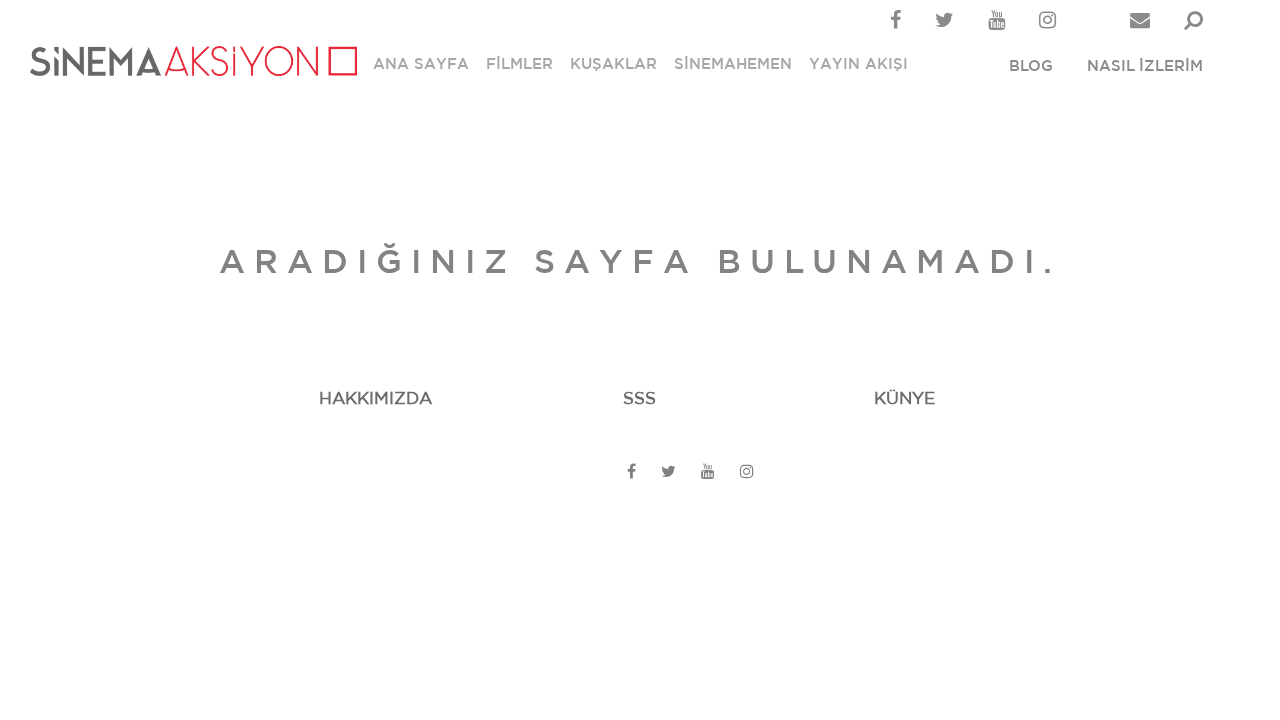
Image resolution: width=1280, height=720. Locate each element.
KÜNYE (904, 398)
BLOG (1031, 66)
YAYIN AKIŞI (858, 64)
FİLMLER (519, 64)
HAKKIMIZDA (375, 398)
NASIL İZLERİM (1145, 66)
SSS (639, 398)
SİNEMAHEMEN (733, 64)
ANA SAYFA (421, 64)
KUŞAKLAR (613, 64)
